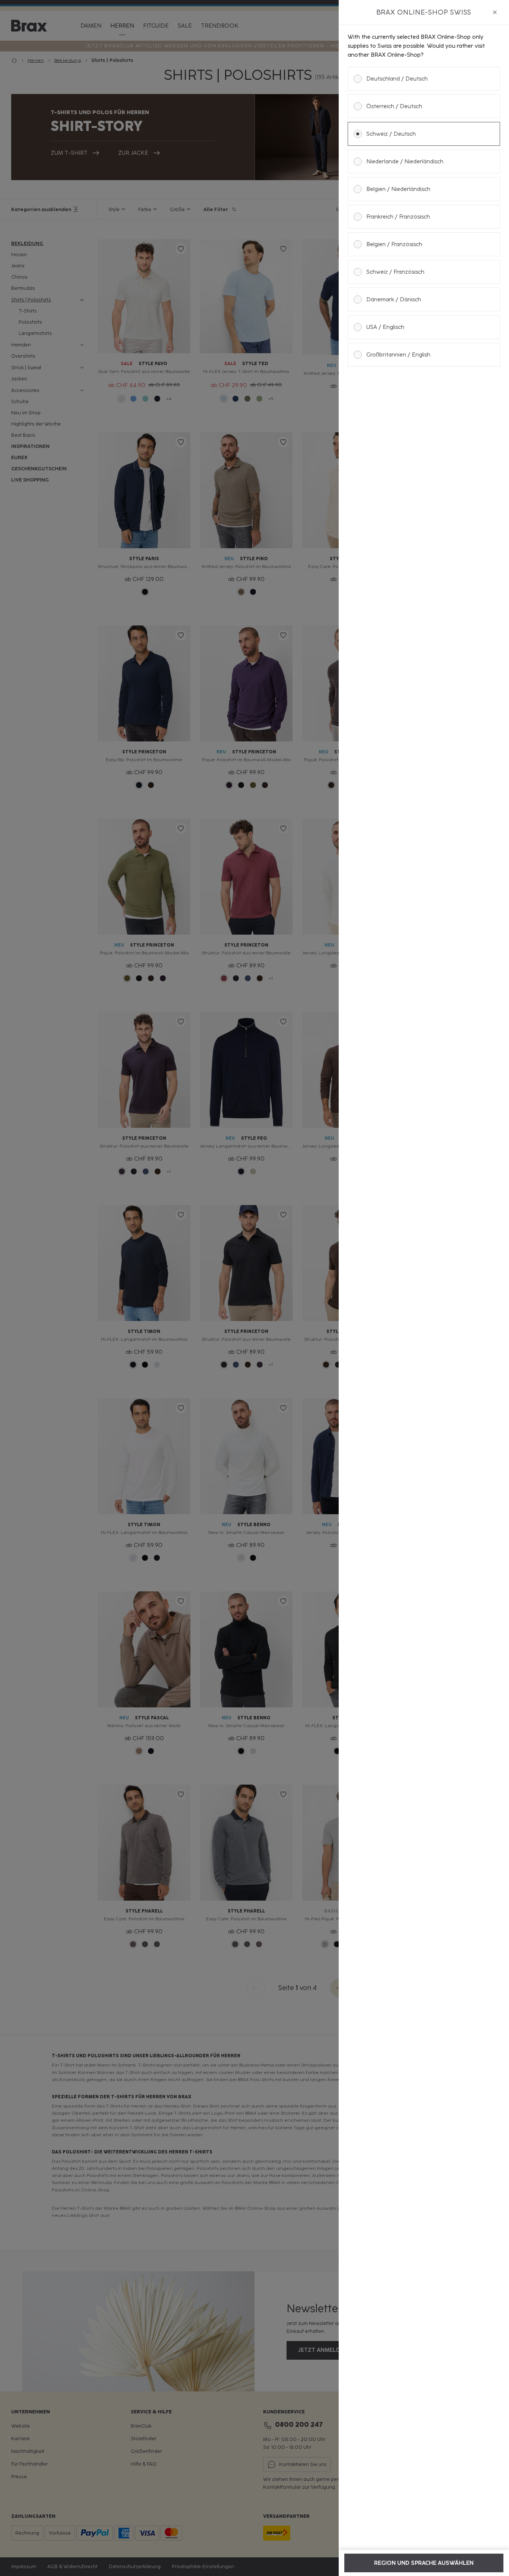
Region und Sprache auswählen (424, 2563)
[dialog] (424, 1288)
